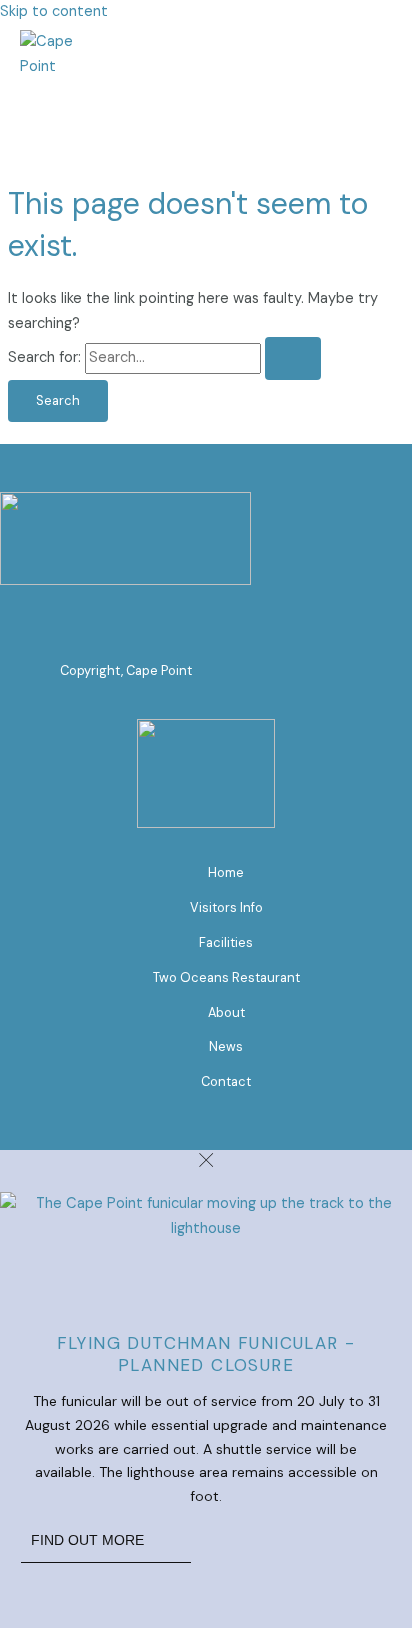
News (226, 1046)
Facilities (226, 942)
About (226, 1012)
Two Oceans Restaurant (226, 977)
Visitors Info (226, 907)
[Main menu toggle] (52, 112)
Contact (226, 1081)
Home (226, 872)
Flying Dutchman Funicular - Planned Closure (206, 1354)
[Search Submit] (293, 358)
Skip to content (54, 11)
